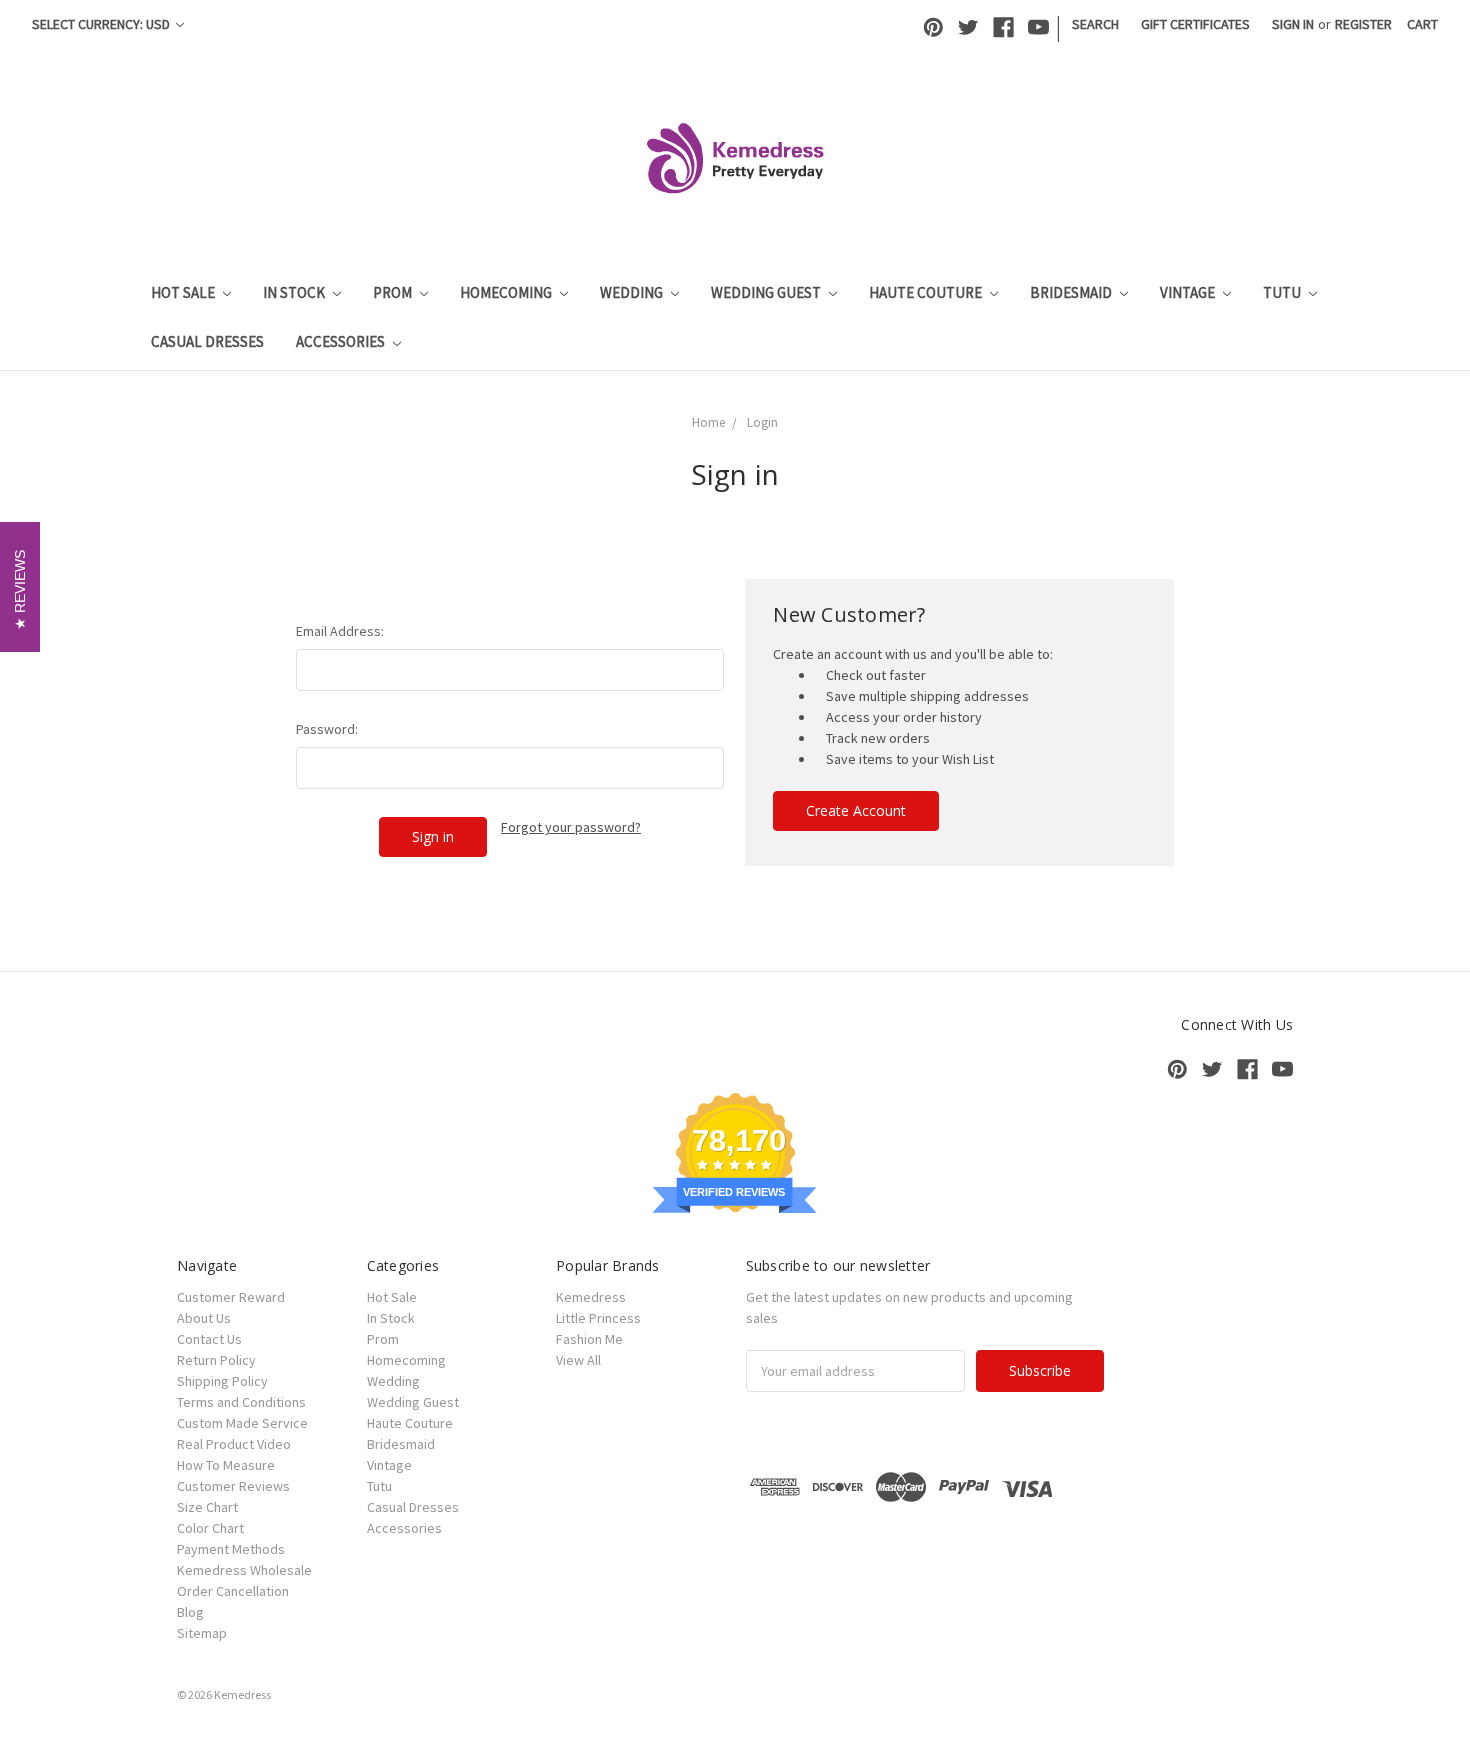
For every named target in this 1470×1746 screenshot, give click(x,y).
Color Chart (210, 1528)
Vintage (1189, 292)
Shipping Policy (222, 1381)
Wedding (633, 292)
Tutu (1283, 292)
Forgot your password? (571, 827)
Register (1363, 24)
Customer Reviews (233, 1486)
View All (578, 1360)
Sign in (1293, 24)
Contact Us (209, 1339)
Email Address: (340, 631)
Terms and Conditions (241, 1402)
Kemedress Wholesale (244, 1570)
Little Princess (598, 1318)
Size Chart (207, 1507)
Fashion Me (589, 1339)
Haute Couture (927, 292)
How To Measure (226, 1465)
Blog (190, 1612)
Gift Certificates (1195, 24)
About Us (204, 1318)
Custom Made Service (242, 1423)
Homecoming (507, 292)
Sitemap (202, 1633)
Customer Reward (231, 1297)
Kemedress (591, 1297)
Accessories (342, 341)
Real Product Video (234, 1444)
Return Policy (216, 1360)
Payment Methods (231, 1549)
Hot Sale (184, 292)
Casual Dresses (207, 341)
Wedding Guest (767, 292)
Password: (327, 729)
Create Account (856, 810)
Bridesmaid (1072, 292)
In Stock (295, 292)
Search (1095, 24)
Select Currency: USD (102, 24)
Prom (394, 292)
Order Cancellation (233, 1591)
